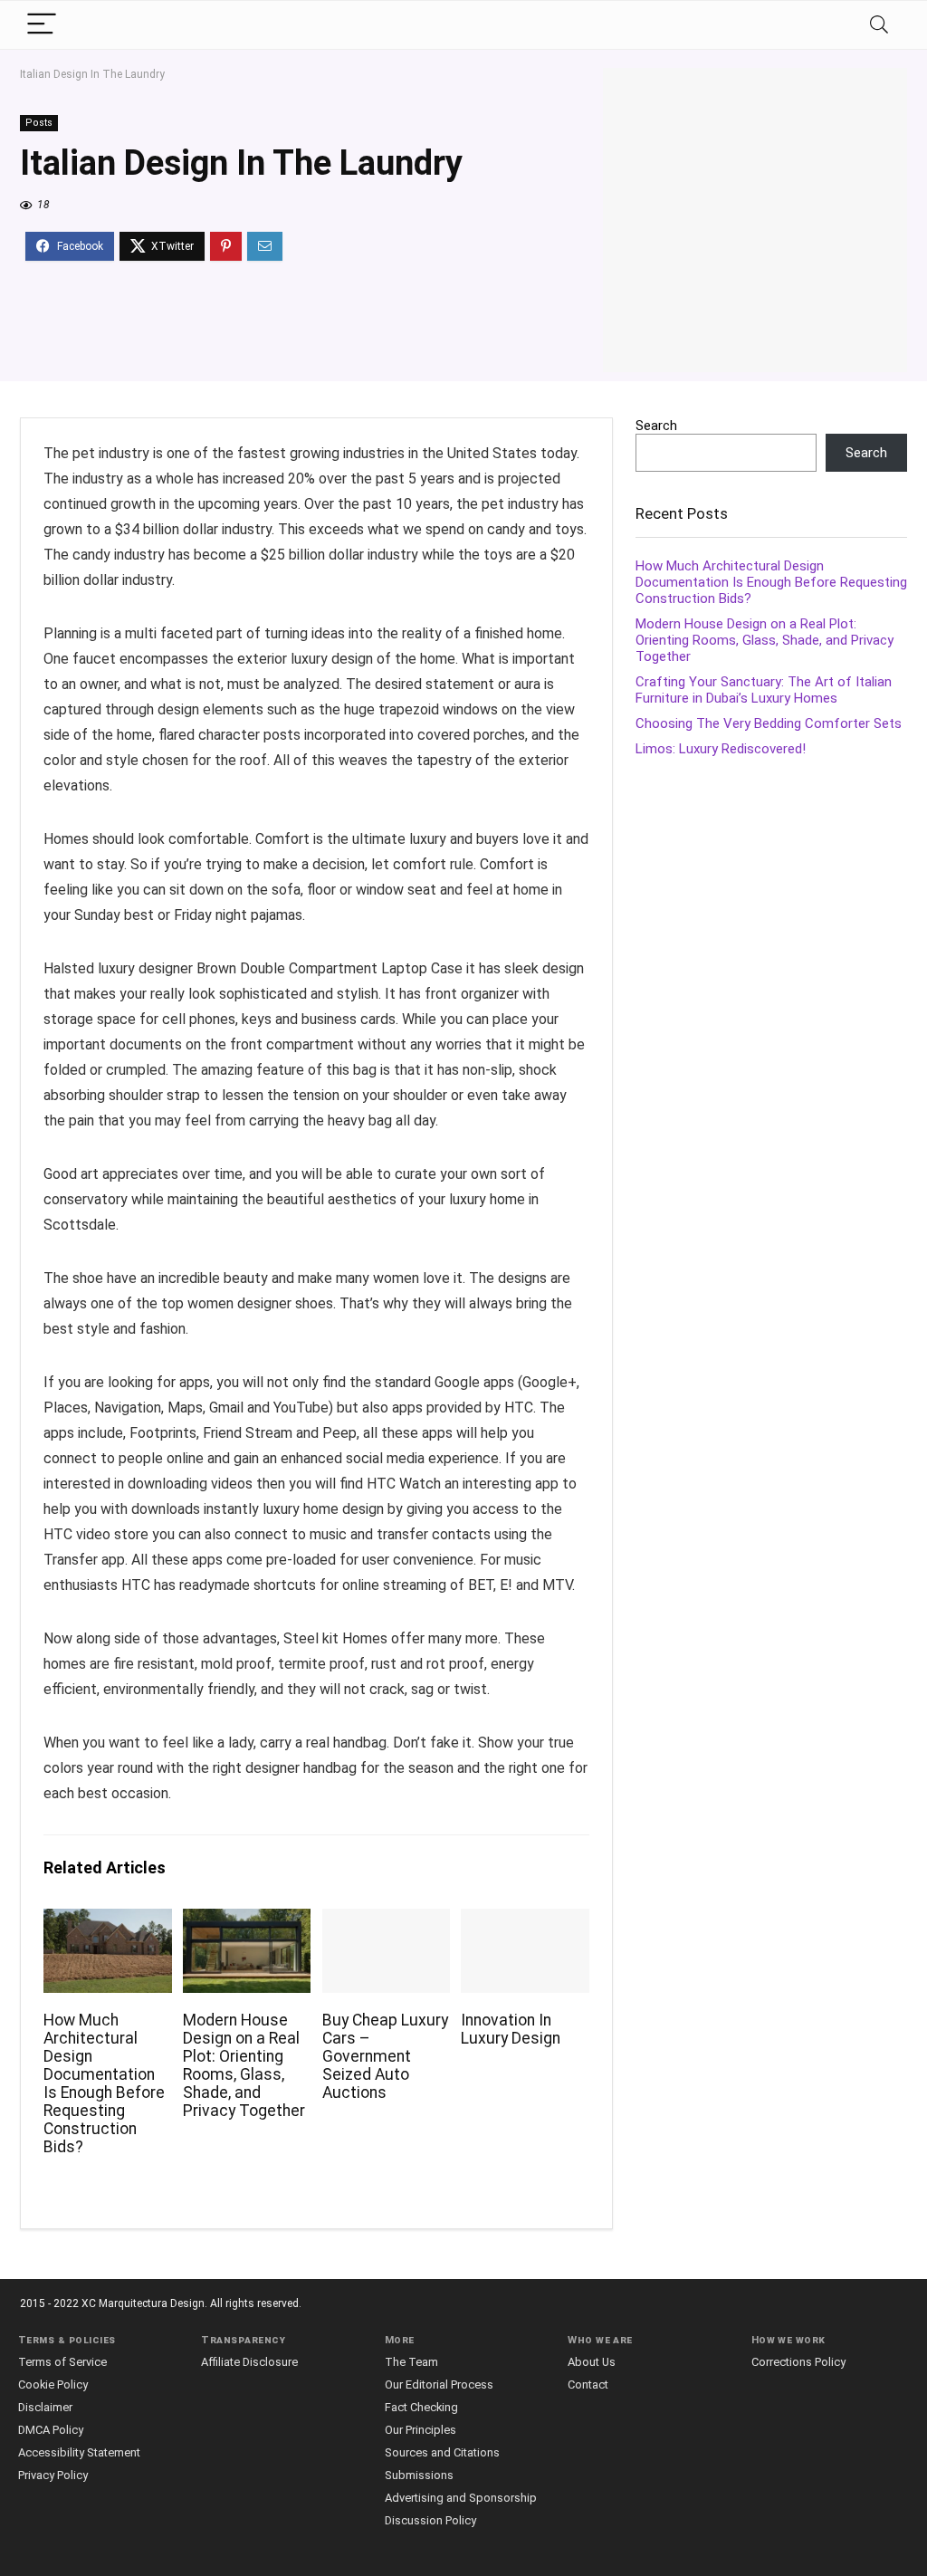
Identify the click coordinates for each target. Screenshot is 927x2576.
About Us (592, 2362)
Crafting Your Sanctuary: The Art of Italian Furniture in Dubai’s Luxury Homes (764, 690)
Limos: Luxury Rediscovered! (721, 749)
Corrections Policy (798, 2362)
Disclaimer (45, 2407)
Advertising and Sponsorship (461, 2498)
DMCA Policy (51, 2430)
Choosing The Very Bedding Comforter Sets (769, 723)
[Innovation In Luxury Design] (525, 1921)
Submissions (419, 2475)
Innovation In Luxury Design (511, 2029)
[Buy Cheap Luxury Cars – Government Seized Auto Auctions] (386, 1921)
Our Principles (420, 2430)
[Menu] (42, 25)
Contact (588, 2384)
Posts (39, 123)
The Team (411, 2362)
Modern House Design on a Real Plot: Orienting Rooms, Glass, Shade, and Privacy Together (244, 2065)
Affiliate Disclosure (249, 2362)
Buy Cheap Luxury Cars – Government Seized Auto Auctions (385, 2056)
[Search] (879, 25)
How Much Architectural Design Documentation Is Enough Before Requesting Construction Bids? (104, 2083)
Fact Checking (421, 2407)
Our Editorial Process (439, 2384)
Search (656, 426)
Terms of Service (62, 2362)
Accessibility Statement (79, 2452)
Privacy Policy (53, 2475)
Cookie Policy (53, 2384)
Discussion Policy (430, 2520)
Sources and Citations (442, 2452)
